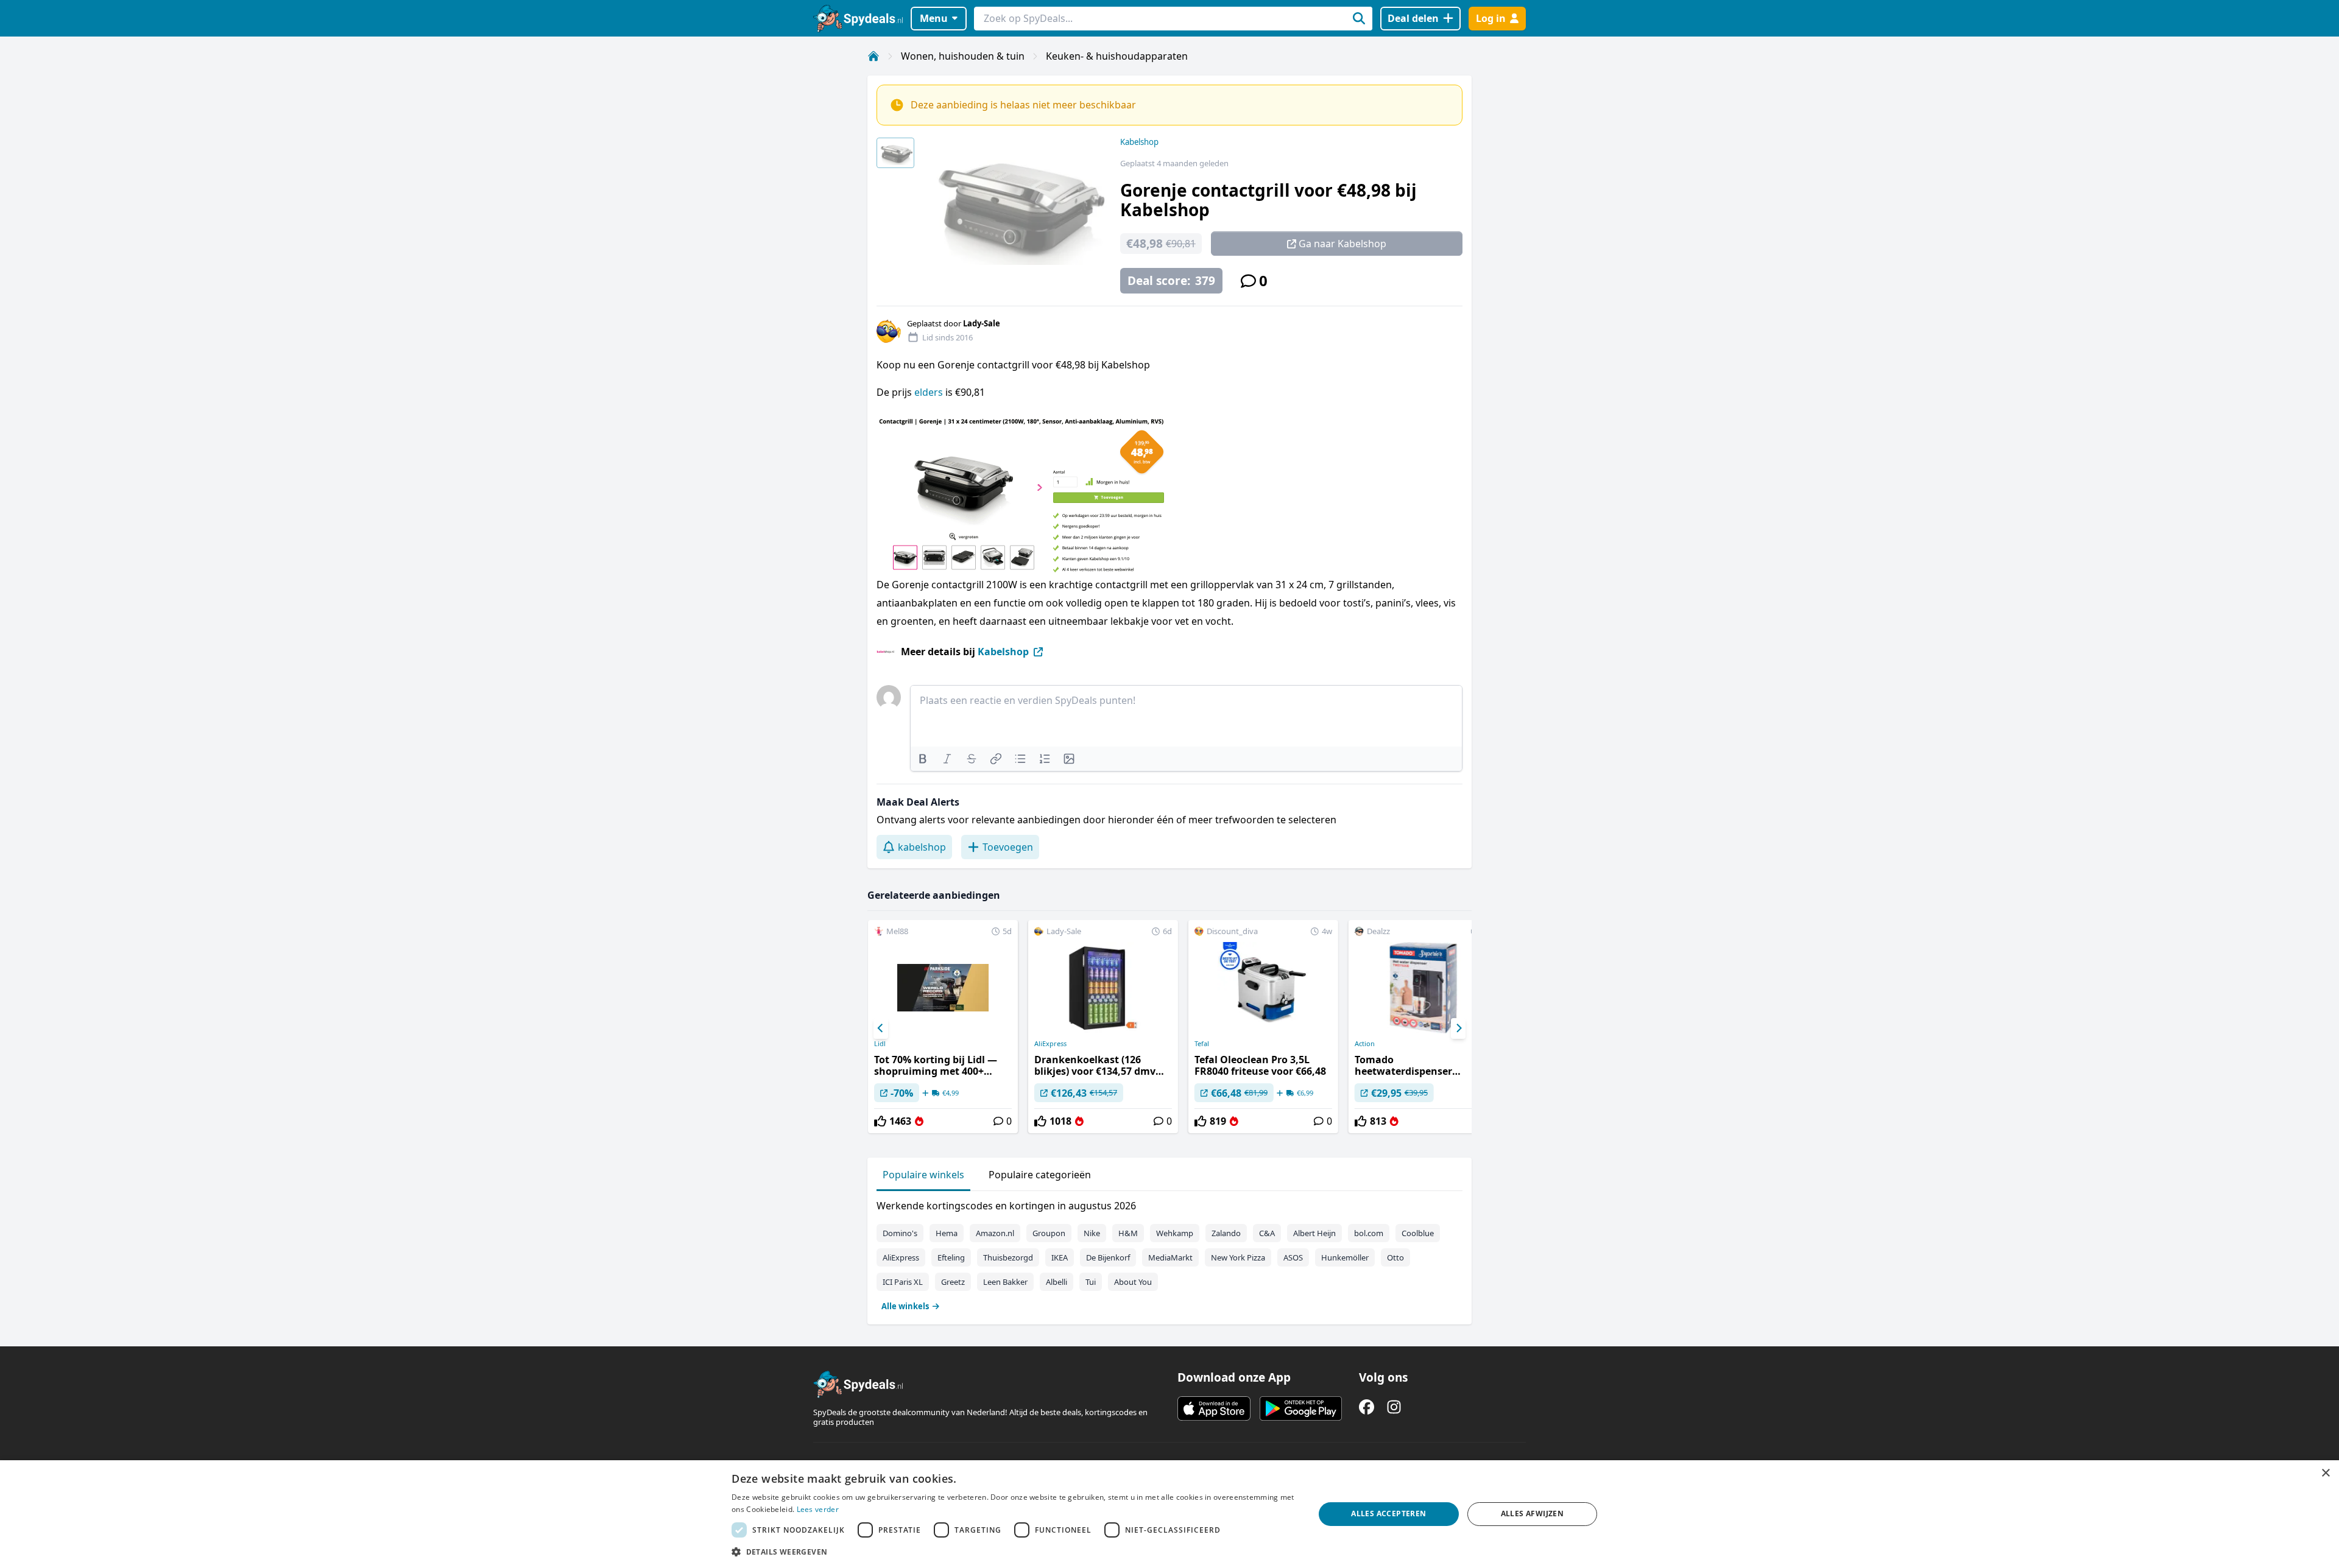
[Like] (880, 1121)
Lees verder (818, 1509)
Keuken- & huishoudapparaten (1117, 56)
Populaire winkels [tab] (923, 1175)
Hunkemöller (1345, 1257)
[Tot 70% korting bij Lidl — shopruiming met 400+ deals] (943, 1027)
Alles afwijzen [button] (1533, 1514)
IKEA (1060, 1257)
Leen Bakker (1005, 1282)
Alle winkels (905, 1306)
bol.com (1369, 1233)
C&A (1267, 1233)
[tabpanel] (1169, 1253)
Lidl (880, 1044)
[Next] (1458, 1028)
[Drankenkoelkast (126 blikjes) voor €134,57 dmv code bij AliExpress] (1103, 1027)
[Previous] (881, 1028)
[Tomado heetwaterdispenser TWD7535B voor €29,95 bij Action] (1424, 1027)
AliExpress (1050, 1044)
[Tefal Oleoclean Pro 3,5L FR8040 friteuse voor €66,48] (1263, 1027)
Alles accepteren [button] (1388, 1514)
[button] (1014, 1552)
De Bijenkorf (1108, 1257)
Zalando (1226, 1233)
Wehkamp (1175, 1233)
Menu (934, 18)
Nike (1092, 1233)
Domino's (900, 1233)
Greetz (953, 1282)
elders (929, 392)
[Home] (873, 56)
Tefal (1202, 1044)
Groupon (1049, 1233)
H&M (1128, 1233)
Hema (947, 1233)
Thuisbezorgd (1008, 1257)
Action (1365, 1044)
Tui (1091, 1282)
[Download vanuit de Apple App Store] (1214, 1408)
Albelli (1057, 1282)
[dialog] (1169, 1514)
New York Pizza (1238, 1257)
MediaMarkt (1170, 1257)
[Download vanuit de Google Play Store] (1301, 1408)
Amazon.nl (995, 1233)
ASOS (1293, 1257)
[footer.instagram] (1394, 1407)
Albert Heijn (1314, 1233)
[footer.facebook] (1367, 1407)
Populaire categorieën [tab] (1040, 1175)
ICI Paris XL (903, 1282)
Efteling (951, 1257)
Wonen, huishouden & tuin (963, 56)
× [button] (2325, 1473)
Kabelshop (1139, 142)
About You (1133, 1282)
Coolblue (1418, 1233)
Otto (1395, 1257)
